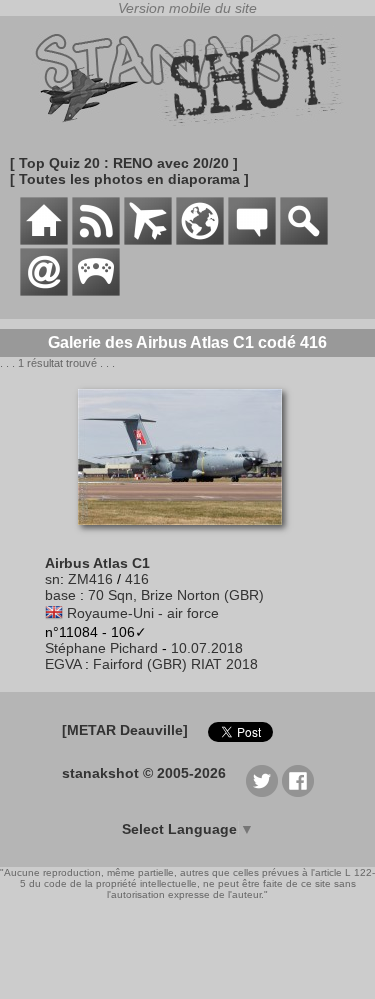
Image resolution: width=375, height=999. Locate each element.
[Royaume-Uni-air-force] (54, 613)
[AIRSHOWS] (200, 240)
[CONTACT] (44, 291)
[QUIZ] (96, 291)
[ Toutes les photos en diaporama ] (129, 179)
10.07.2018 (207, 648)
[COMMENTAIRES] (252, 240)
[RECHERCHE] (304, 240)
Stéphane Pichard (101, 648)
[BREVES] (96, 240)
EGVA (63, 664)
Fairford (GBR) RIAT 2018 (175, 664)
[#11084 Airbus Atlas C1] (187, 535)
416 (137, 579)
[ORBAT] (148, 240)
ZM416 (90, 579)
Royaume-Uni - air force (143, 613)
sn (52, 579)
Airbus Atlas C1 (97, 563)
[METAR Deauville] (125, 730)
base (60, 595)
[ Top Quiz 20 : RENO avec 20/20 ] (124, 163)
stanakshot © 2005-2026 (144, 773)
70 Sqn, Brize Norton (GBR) (176, 595)
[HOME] (44, 240)
